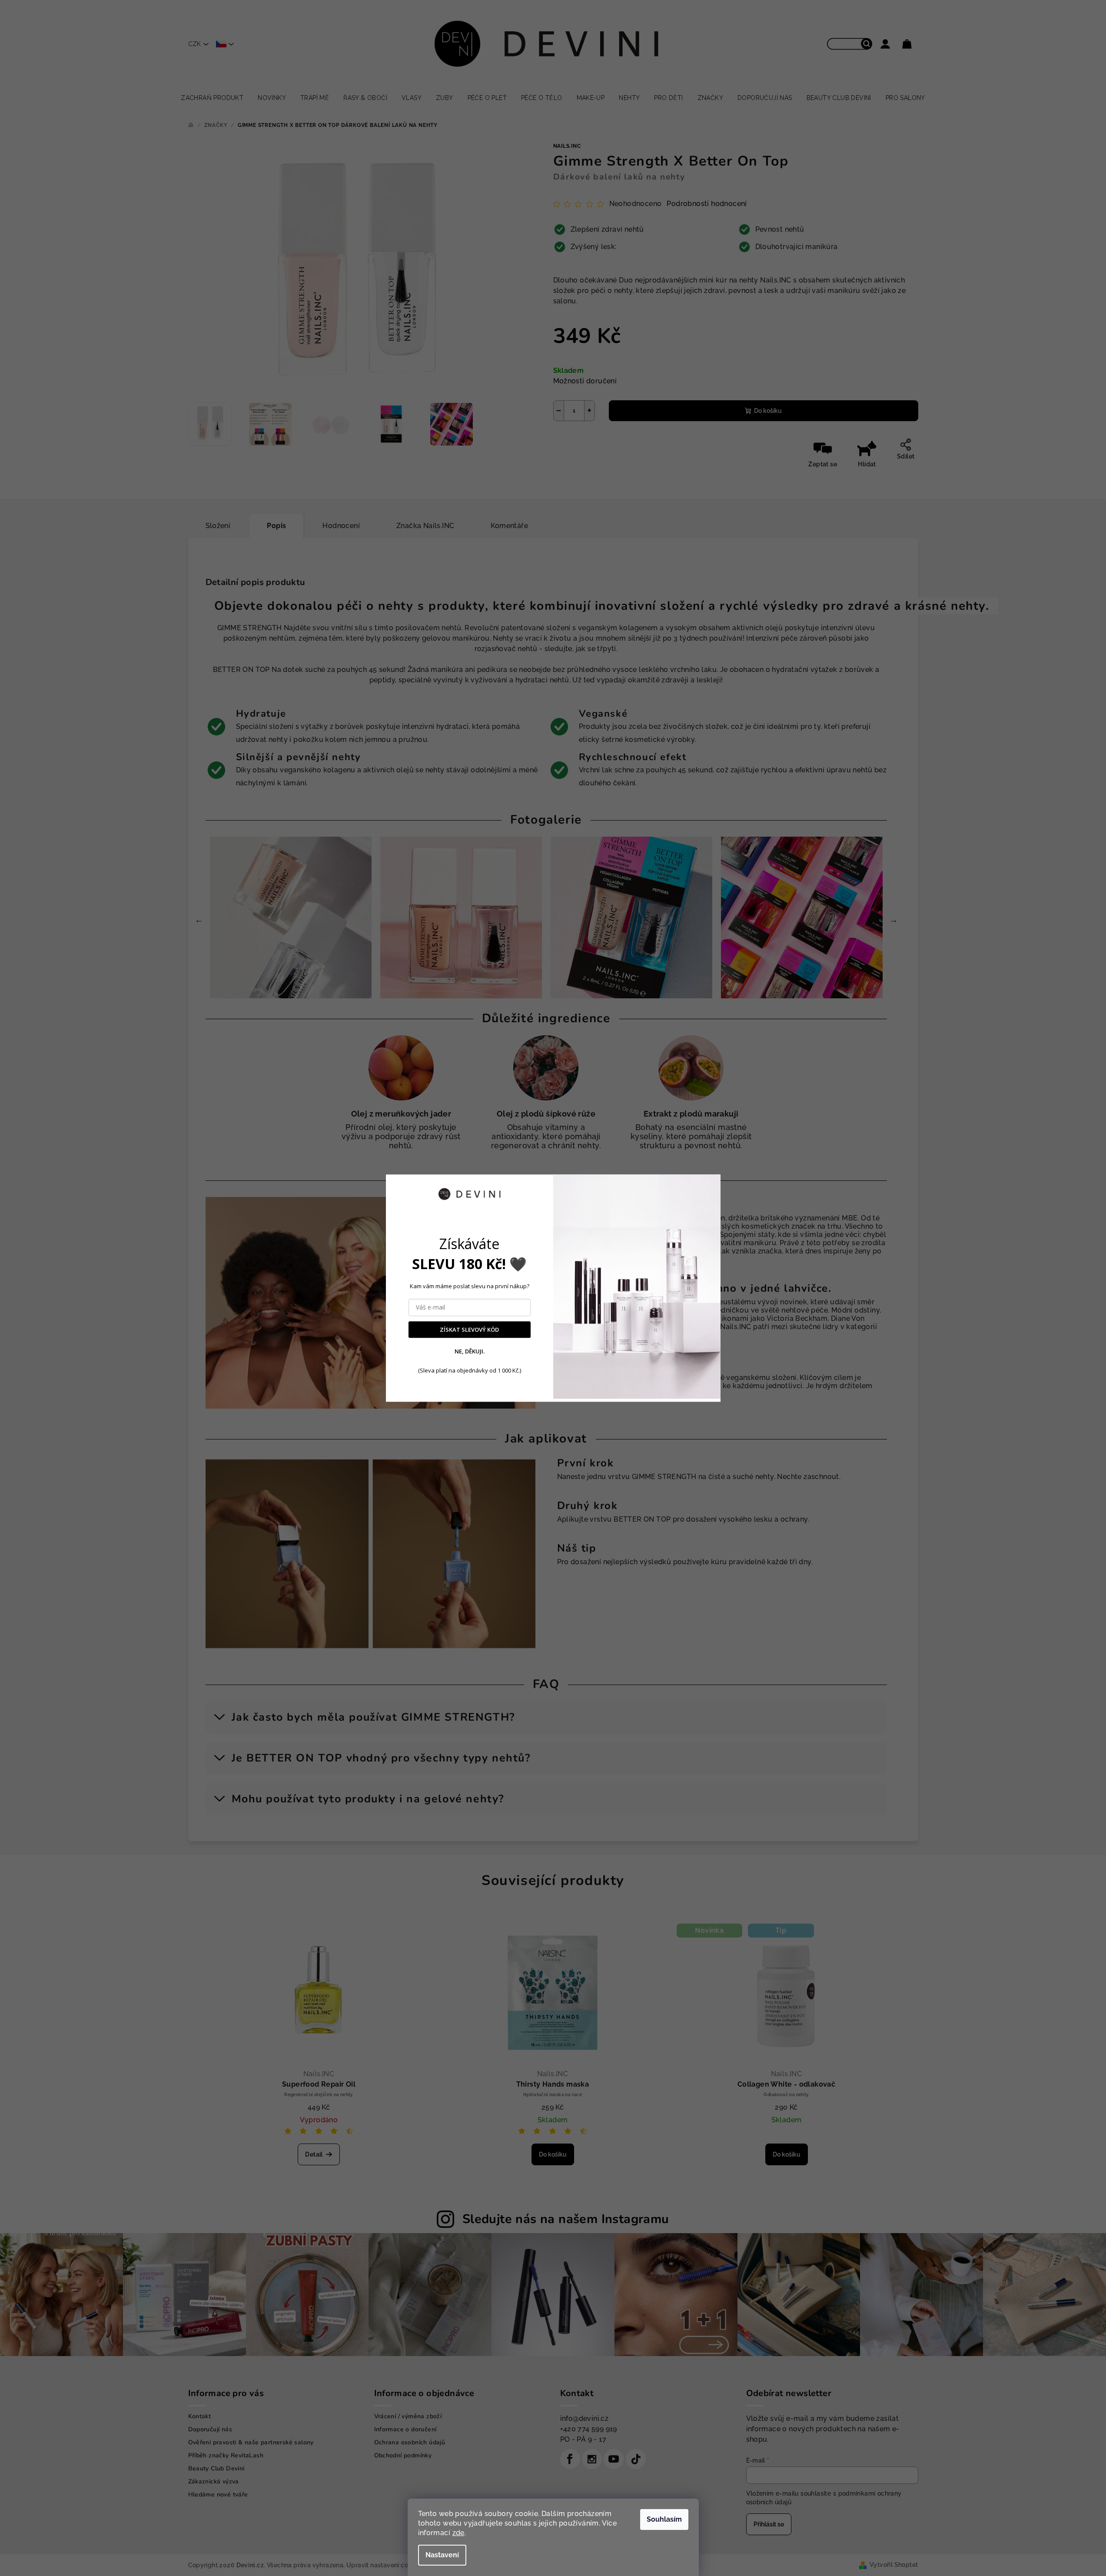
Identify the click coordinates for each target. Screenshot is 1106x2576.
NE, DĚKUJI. (470, 1352)
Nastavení (442, 2555)
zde (458, 2533)
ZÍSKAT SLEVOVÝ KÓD (469, 1330)
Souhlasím (664, 2519)
